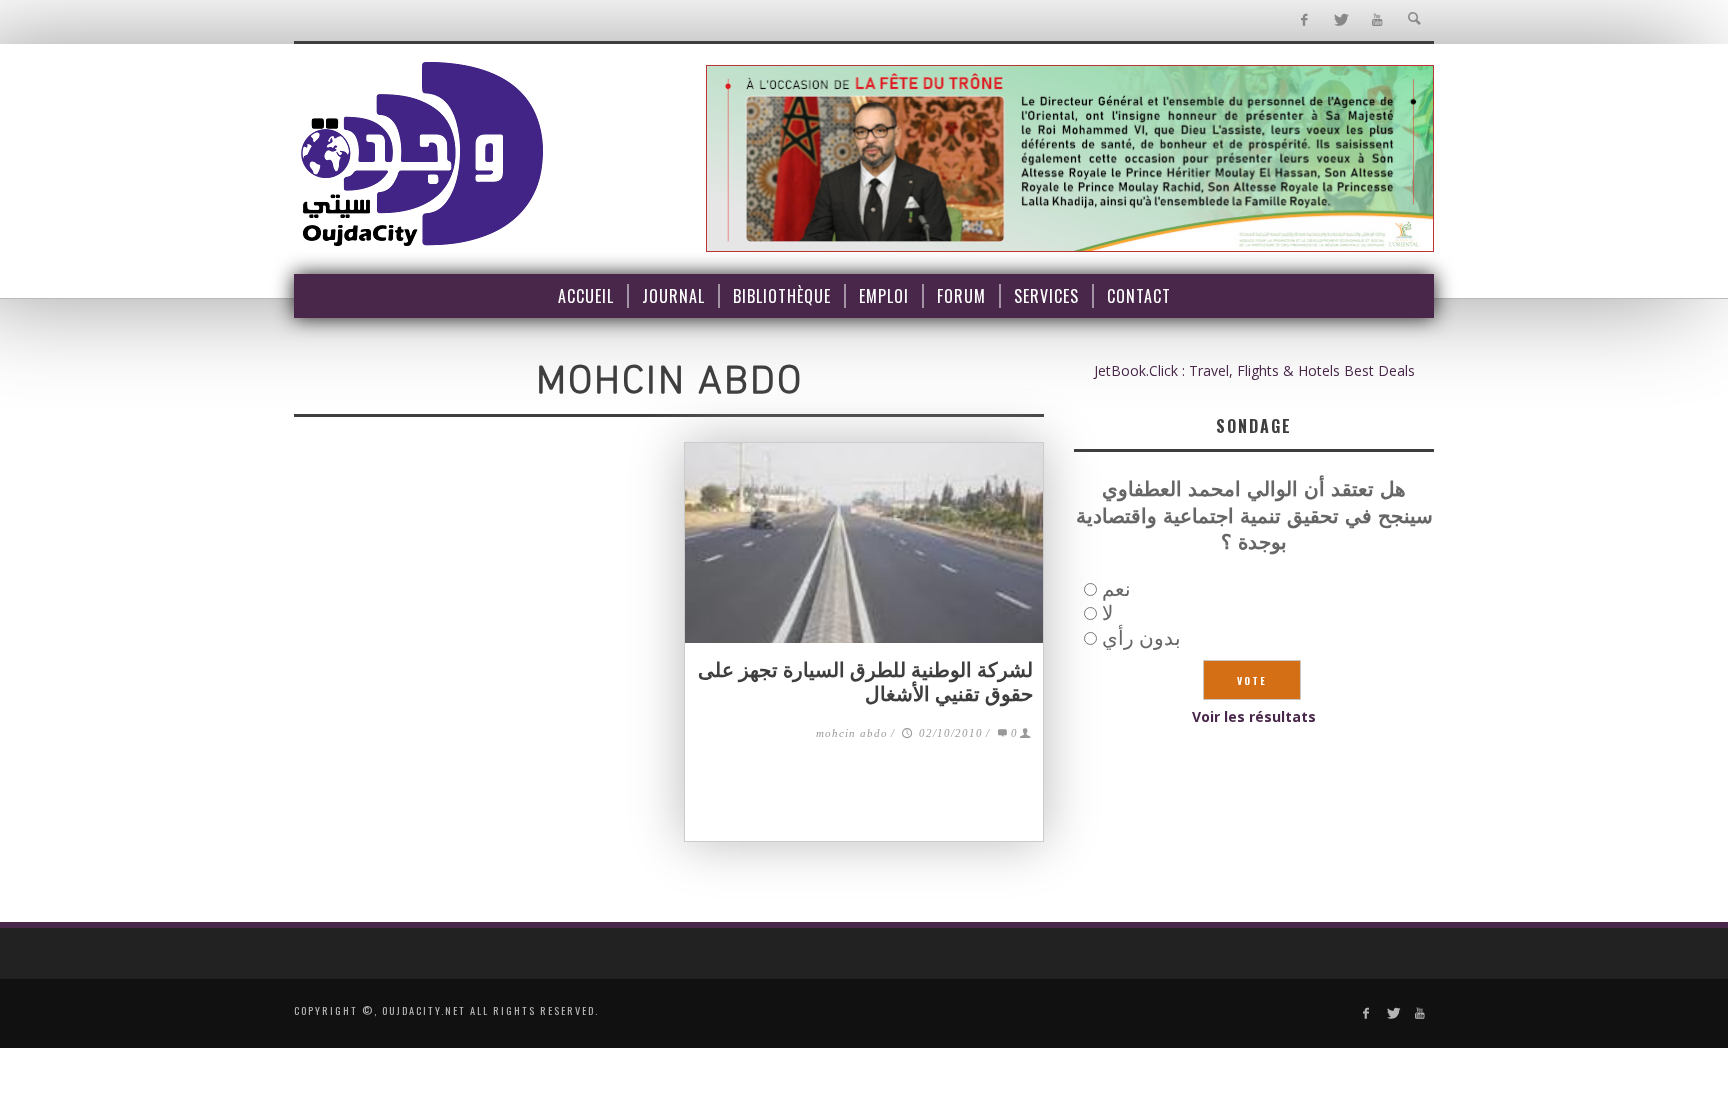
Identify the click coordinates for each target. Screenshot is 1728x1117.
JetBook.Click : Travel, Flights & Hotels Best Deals (1254, 370)
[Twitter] (1340, 20)
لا (1107, 612)
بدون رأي (1141, 637)
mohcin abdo (852, 733)
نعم (1116, 588)
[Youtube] (1377, 20)
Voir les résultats (1254, 716)
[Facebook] (1303, 20)
